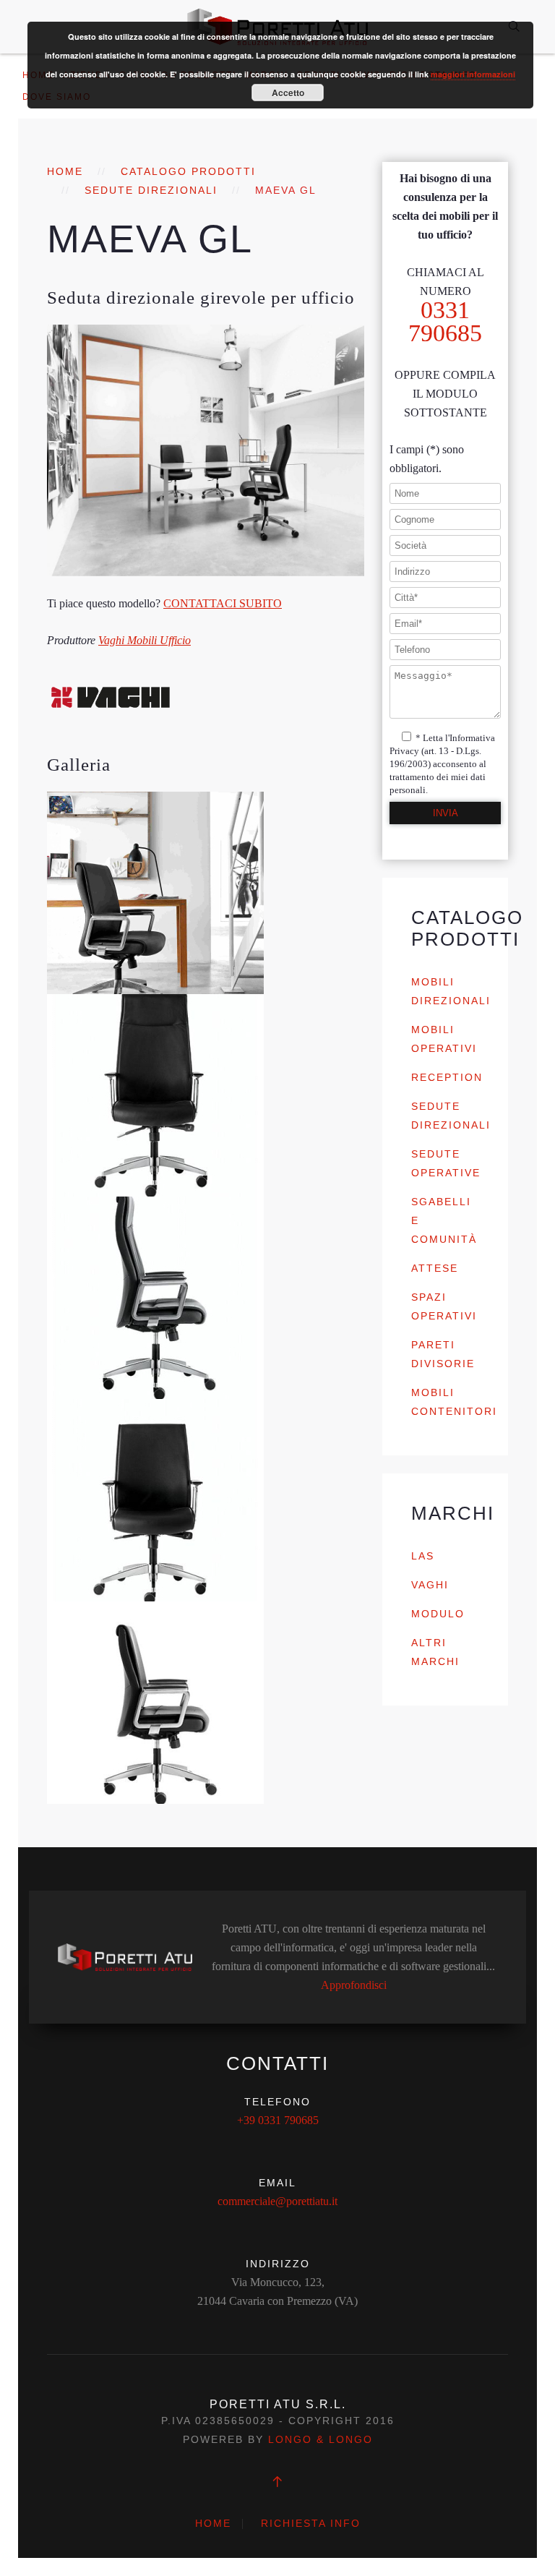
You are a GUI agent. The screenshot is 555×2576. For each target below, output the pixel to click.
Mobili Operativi (444, 1039)
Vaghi (430, 1585)
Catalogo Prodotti (188, 171)
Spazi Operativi (444, 1306)
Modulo (438, 1614)
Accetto (288, 93)
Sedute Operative (446, 1163)
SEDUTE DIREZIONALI (151, 190)
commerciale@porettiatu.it (277, 2201)
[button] (155, 893)
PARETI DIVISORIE (443, 1354)
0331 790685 (445, 321)
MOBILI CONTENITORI (454, 1402)
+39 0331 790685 (278, 2120)
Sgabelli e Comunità (444, 1220)
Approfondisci (354, 1985)
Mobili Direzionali (451, 991)
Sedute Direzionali (451, 1116)
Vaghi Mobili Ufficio (145, 640)
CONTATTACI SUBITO (223, 603)
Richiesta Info (311, 2523)
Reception (447, 1077)
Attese (435, 1268)
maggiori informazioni (473, 74)
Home (65, 171)
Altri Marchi (435, 1652)
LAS (423, 1556)
